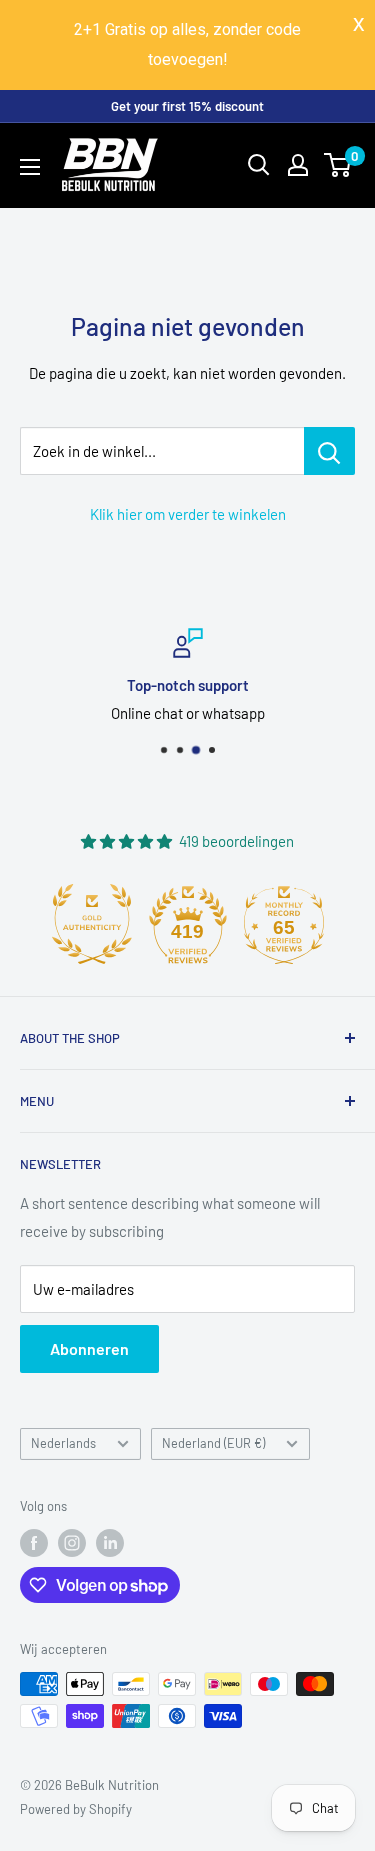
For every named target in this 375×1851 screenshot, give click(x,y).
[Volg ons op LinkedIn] (110, 1543)
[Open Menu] (30, 167)
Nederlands (63, 1443)
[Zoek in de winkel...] (329, 451)
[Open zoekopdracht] (259, 165)
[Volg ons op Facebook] (34, 1543)
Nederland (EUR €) (213, 1443)
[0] (338, 165)
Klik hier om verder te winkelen (188, 514)
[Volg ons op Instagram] (72, 1543)
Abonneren (89, 1348)
